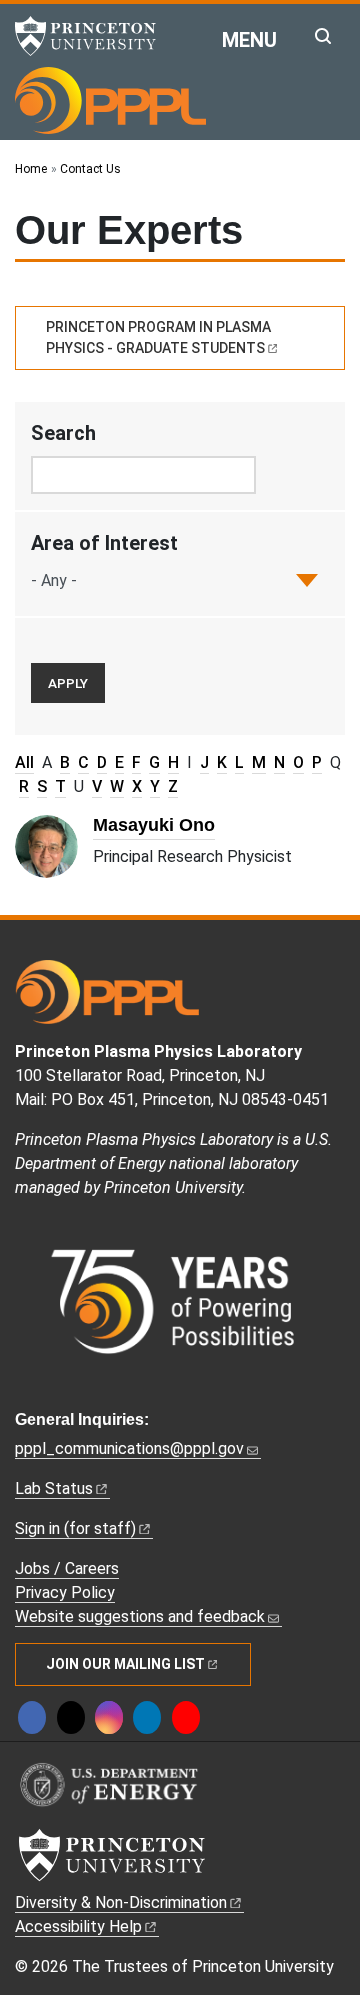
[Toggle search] (323, 36)
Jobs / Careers (67, 1568)
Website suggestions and (140, 1616)
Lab (54, 1488)
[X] (71, 1717)
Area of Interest (104, 543)
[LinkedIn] (147, 1717)
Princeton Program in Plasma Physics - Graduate (158, 337)
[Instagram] (109, 1717)
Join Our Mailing (125, 1664)
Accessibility (78, 1926)
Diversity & (121, 1902)
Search (63, 433)
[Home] (110, 100)
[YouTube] (186, 1717)
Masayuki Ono (154, 825)
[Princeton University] (95, 36)
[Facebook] (32, 1717)
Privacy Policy (65, 1592)
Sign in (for (75, 1528)
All (24, 762)
